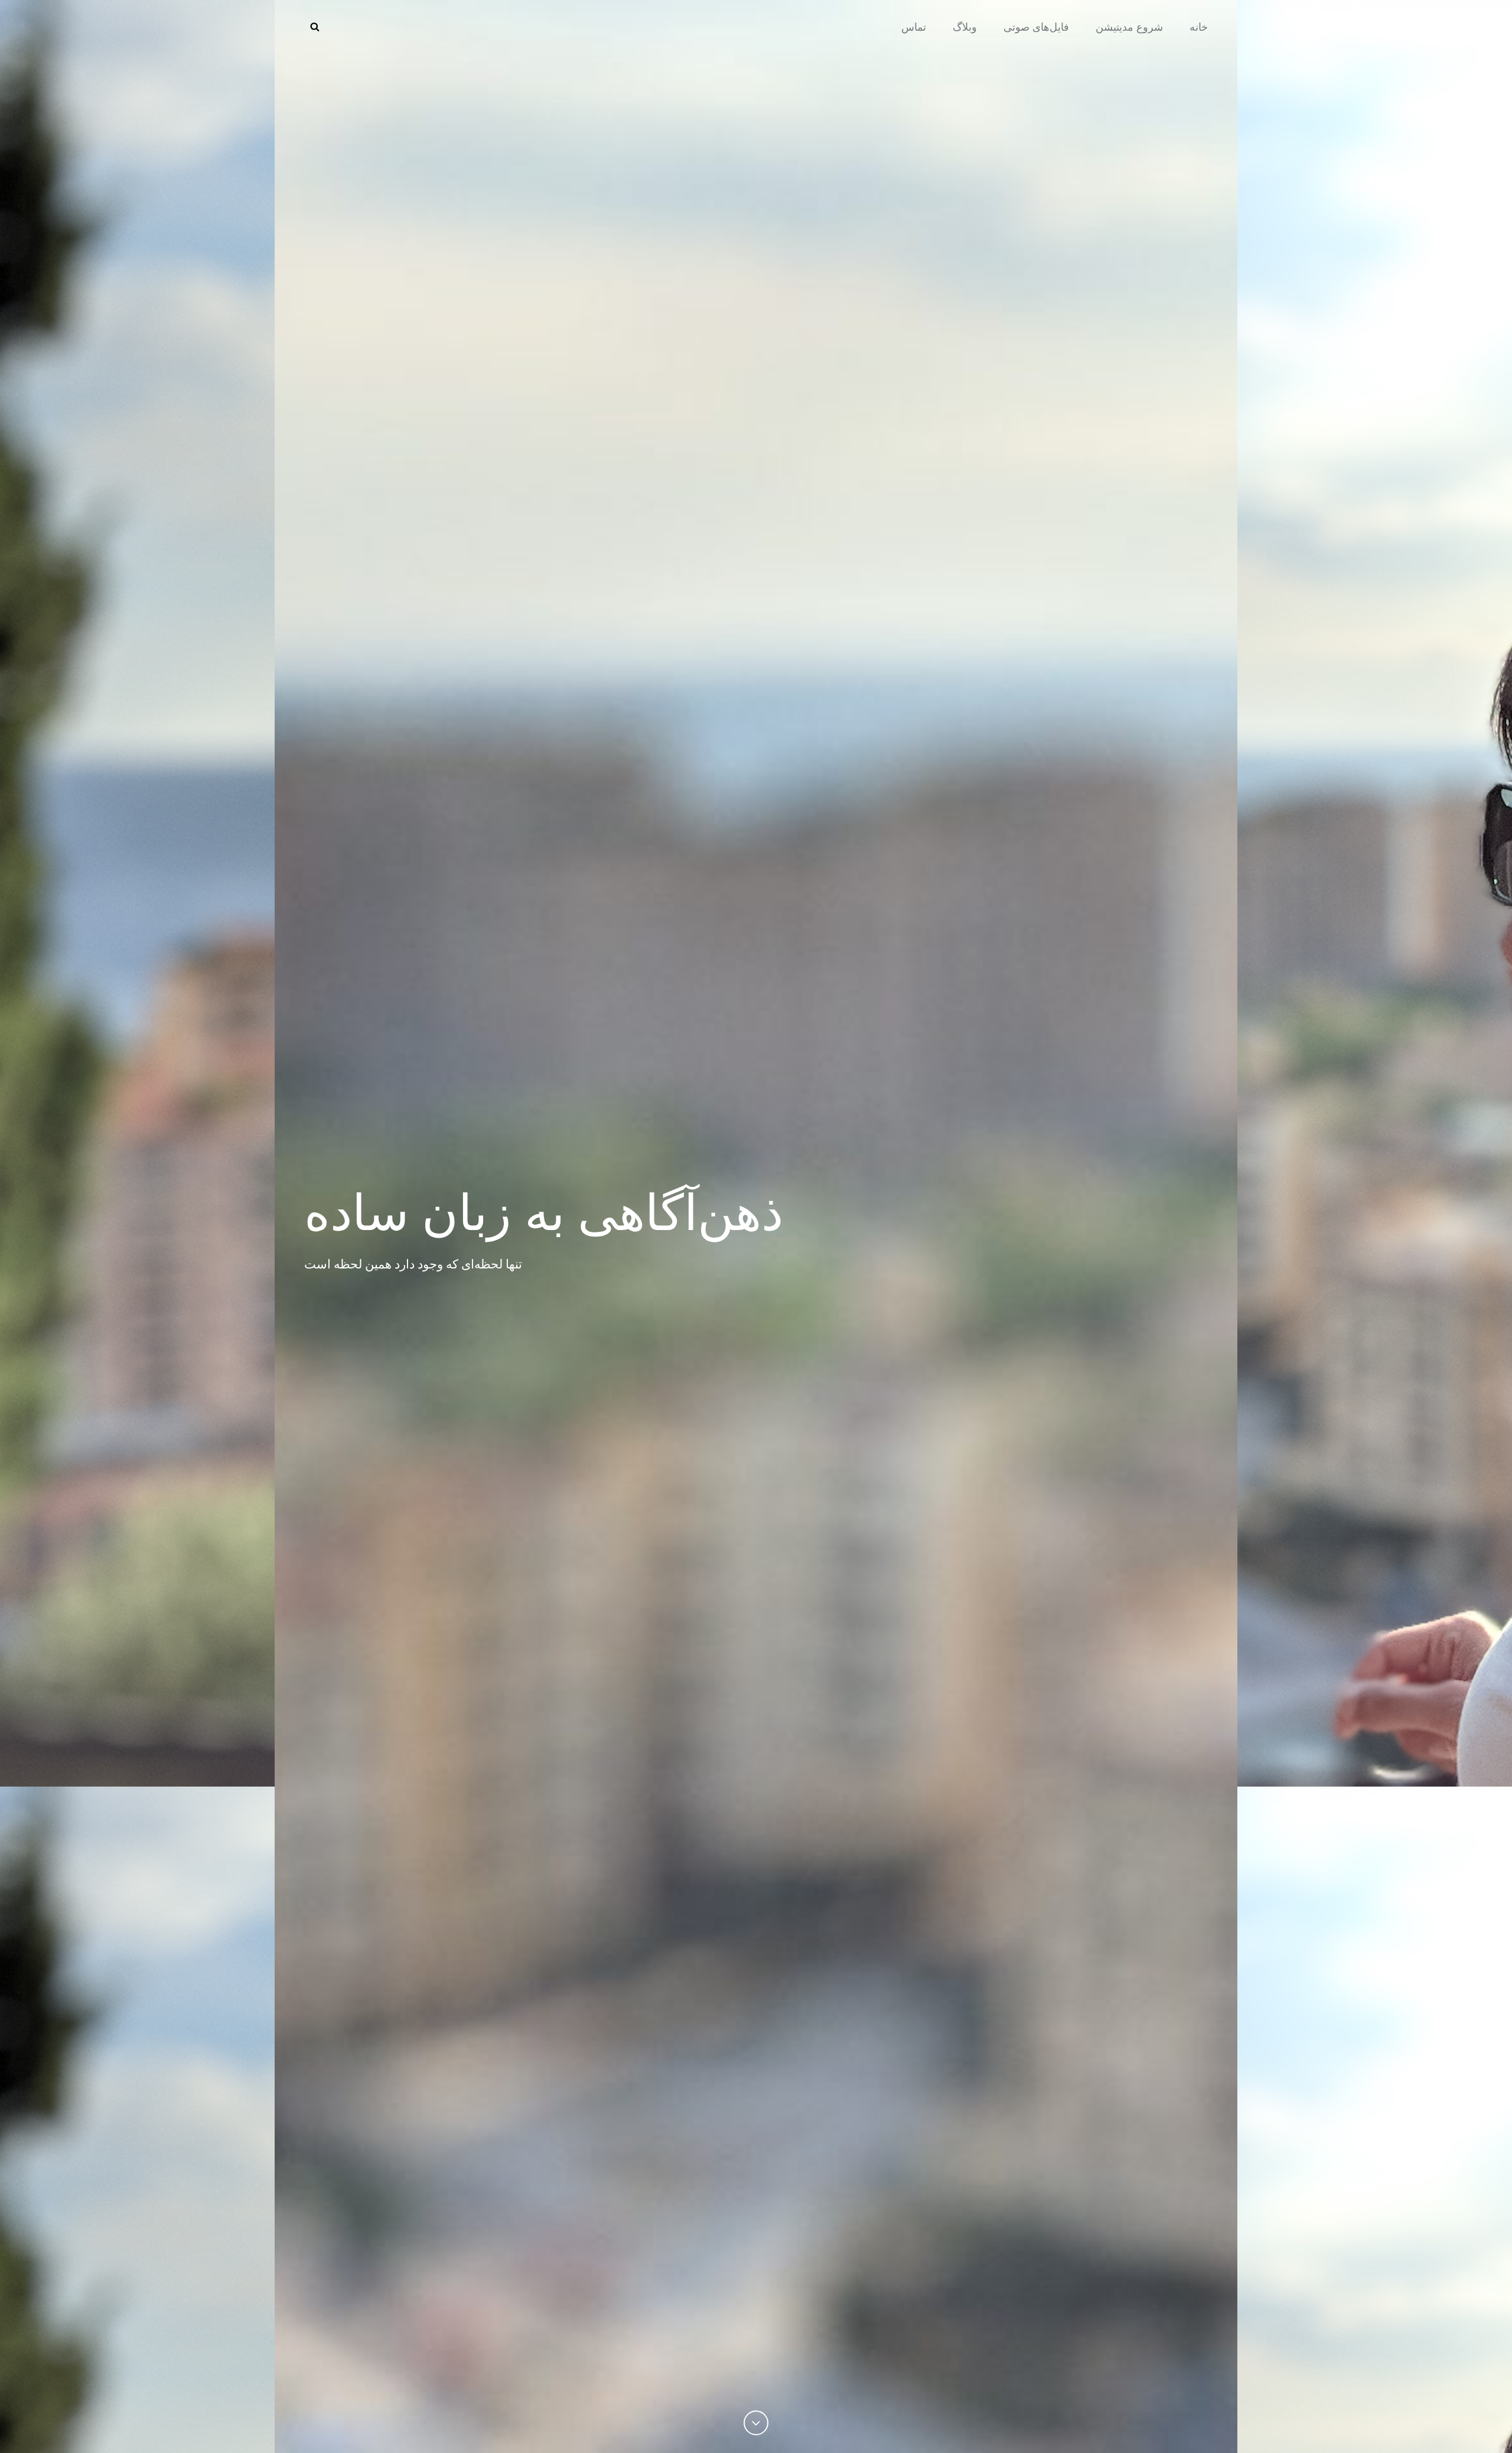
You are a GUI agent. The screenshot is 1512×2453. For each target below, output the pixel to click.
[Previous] (756, 2423)
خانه (1199, 27)
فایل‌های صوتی (1036, 27)
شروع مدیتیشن (1129, 27)
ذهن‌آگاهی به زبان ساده (544, 1211)
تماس (914, 27)
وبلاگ (965, 27)
